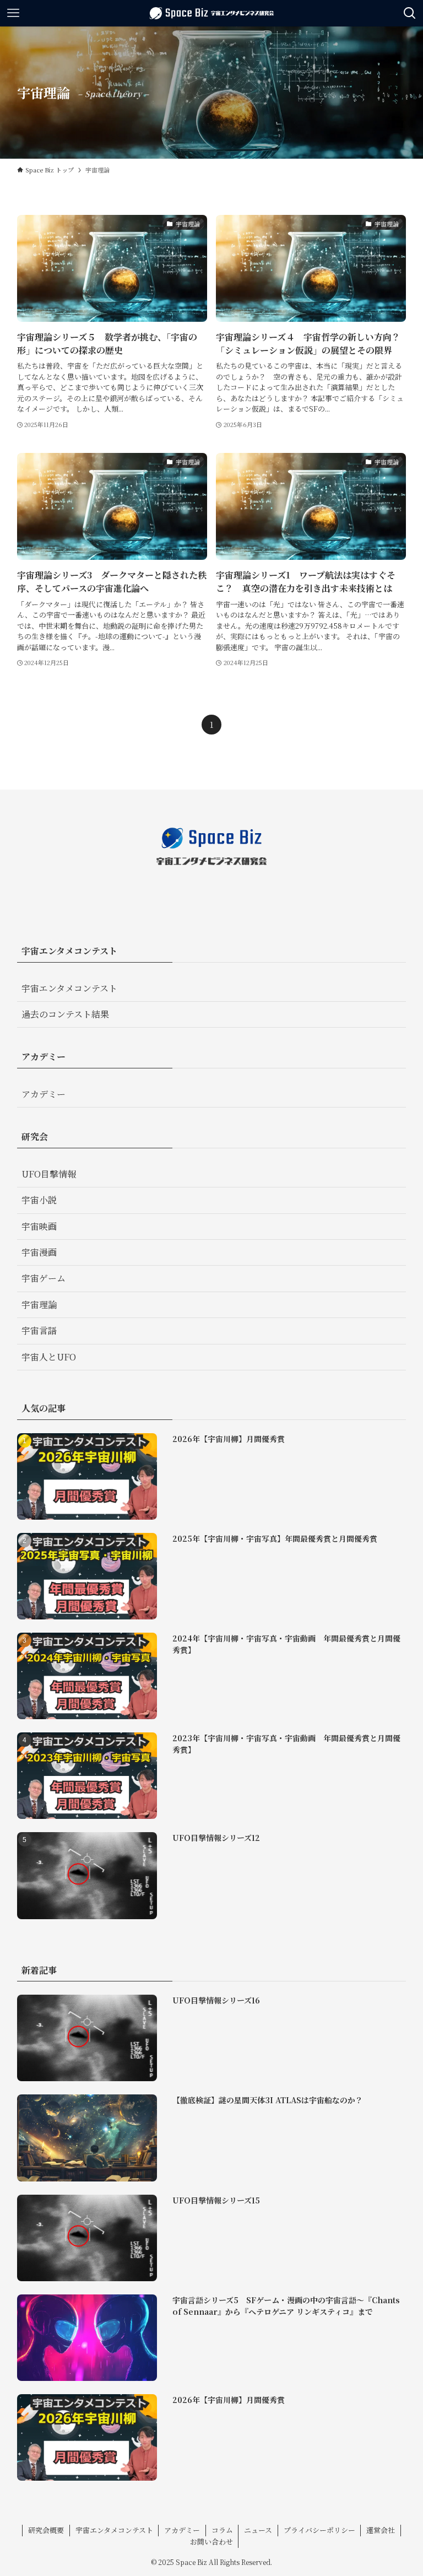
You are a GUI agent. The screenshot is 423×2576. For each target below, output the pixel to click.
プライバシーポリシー (319, 2530)
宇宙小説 (39, 1200)
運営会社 (381, 2530)
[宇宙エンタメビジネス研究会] (211, 13)
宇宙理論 (39, 1305)
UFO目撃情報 (49, 1174)
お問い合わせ (211, 2542)
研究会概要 (46, 2530)
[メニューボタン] (13, 13)
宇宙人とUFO (49, 1357)
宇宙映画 (39, 1226)
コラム (222, 2530)
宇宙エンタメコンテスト (69, 988)
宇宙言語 (39, 1330)
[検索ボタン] (410, 13)
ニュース (258, 2530)
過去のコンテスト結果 (65, 1014)
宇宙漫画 (39, 1252)
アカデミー (44, 1094)
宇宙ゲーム (44, 1278)
